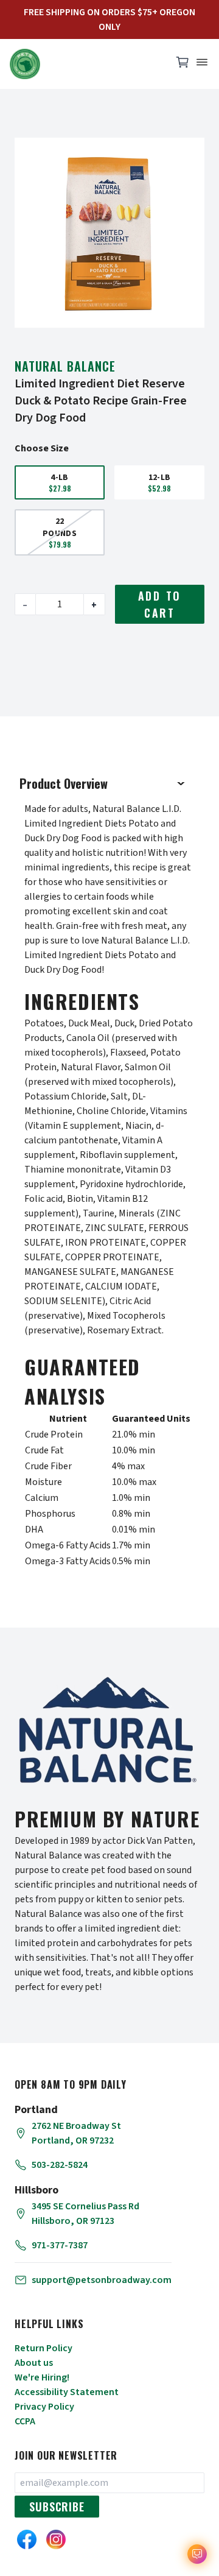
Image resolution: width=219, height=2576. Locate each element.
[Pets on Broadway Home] (85, 64)
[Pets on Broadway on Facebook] (27, 2539)
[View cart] (182, 65)
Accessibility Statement (67, 2392)
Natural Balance (65, 366)
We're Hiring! (42, 2377)
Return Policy (43, 2348)
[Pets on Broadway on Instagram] (56, 2539)
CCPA (25, 2421)
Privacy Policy (44, 2407)
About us (34, 2363)
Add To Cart (160, 604)
